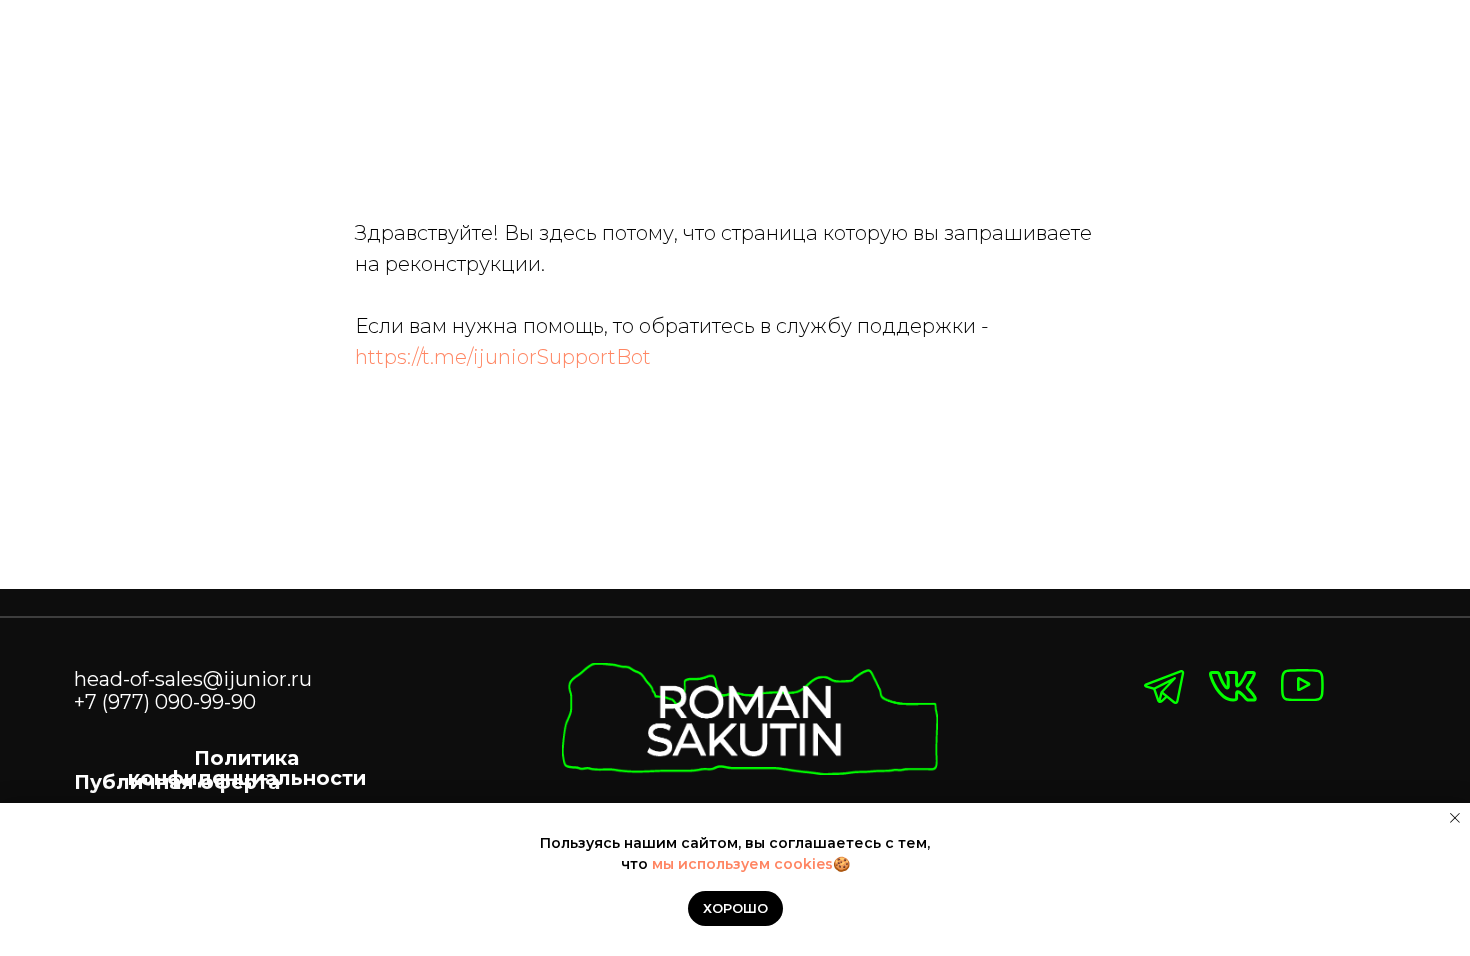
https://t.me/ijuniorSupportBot (503, 357)
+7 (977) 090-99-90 (165, 702)
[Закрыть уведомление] (1455, 818)
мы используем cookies (742, 864)
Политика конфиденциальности (247, 768)
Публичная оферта (177, 782)
